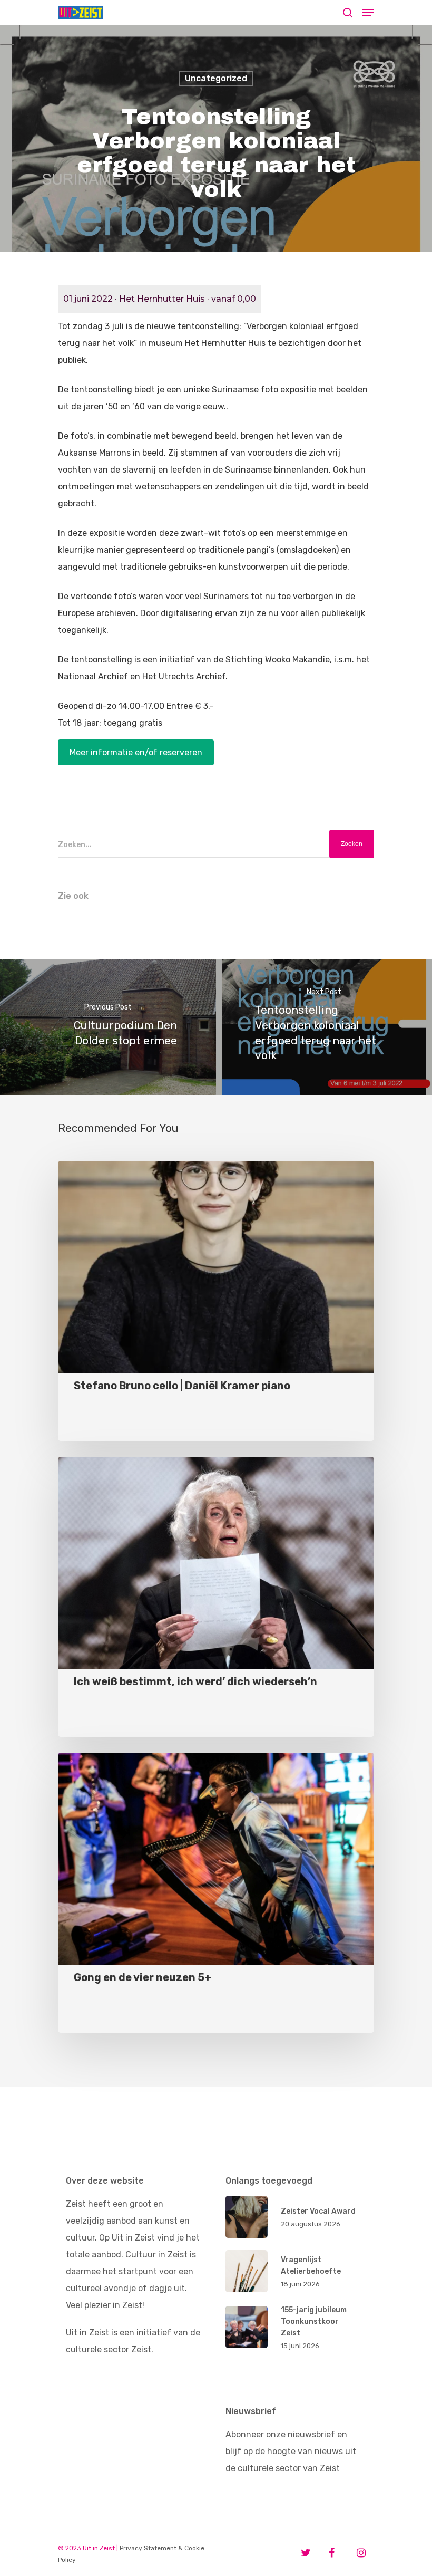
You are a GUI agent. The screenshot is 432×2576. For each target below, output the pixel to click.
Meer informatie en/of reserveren (136, 752)
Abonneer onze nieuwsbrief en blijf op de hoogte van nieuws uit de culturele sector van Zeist (291, 2451)
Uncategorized (216, 78)
